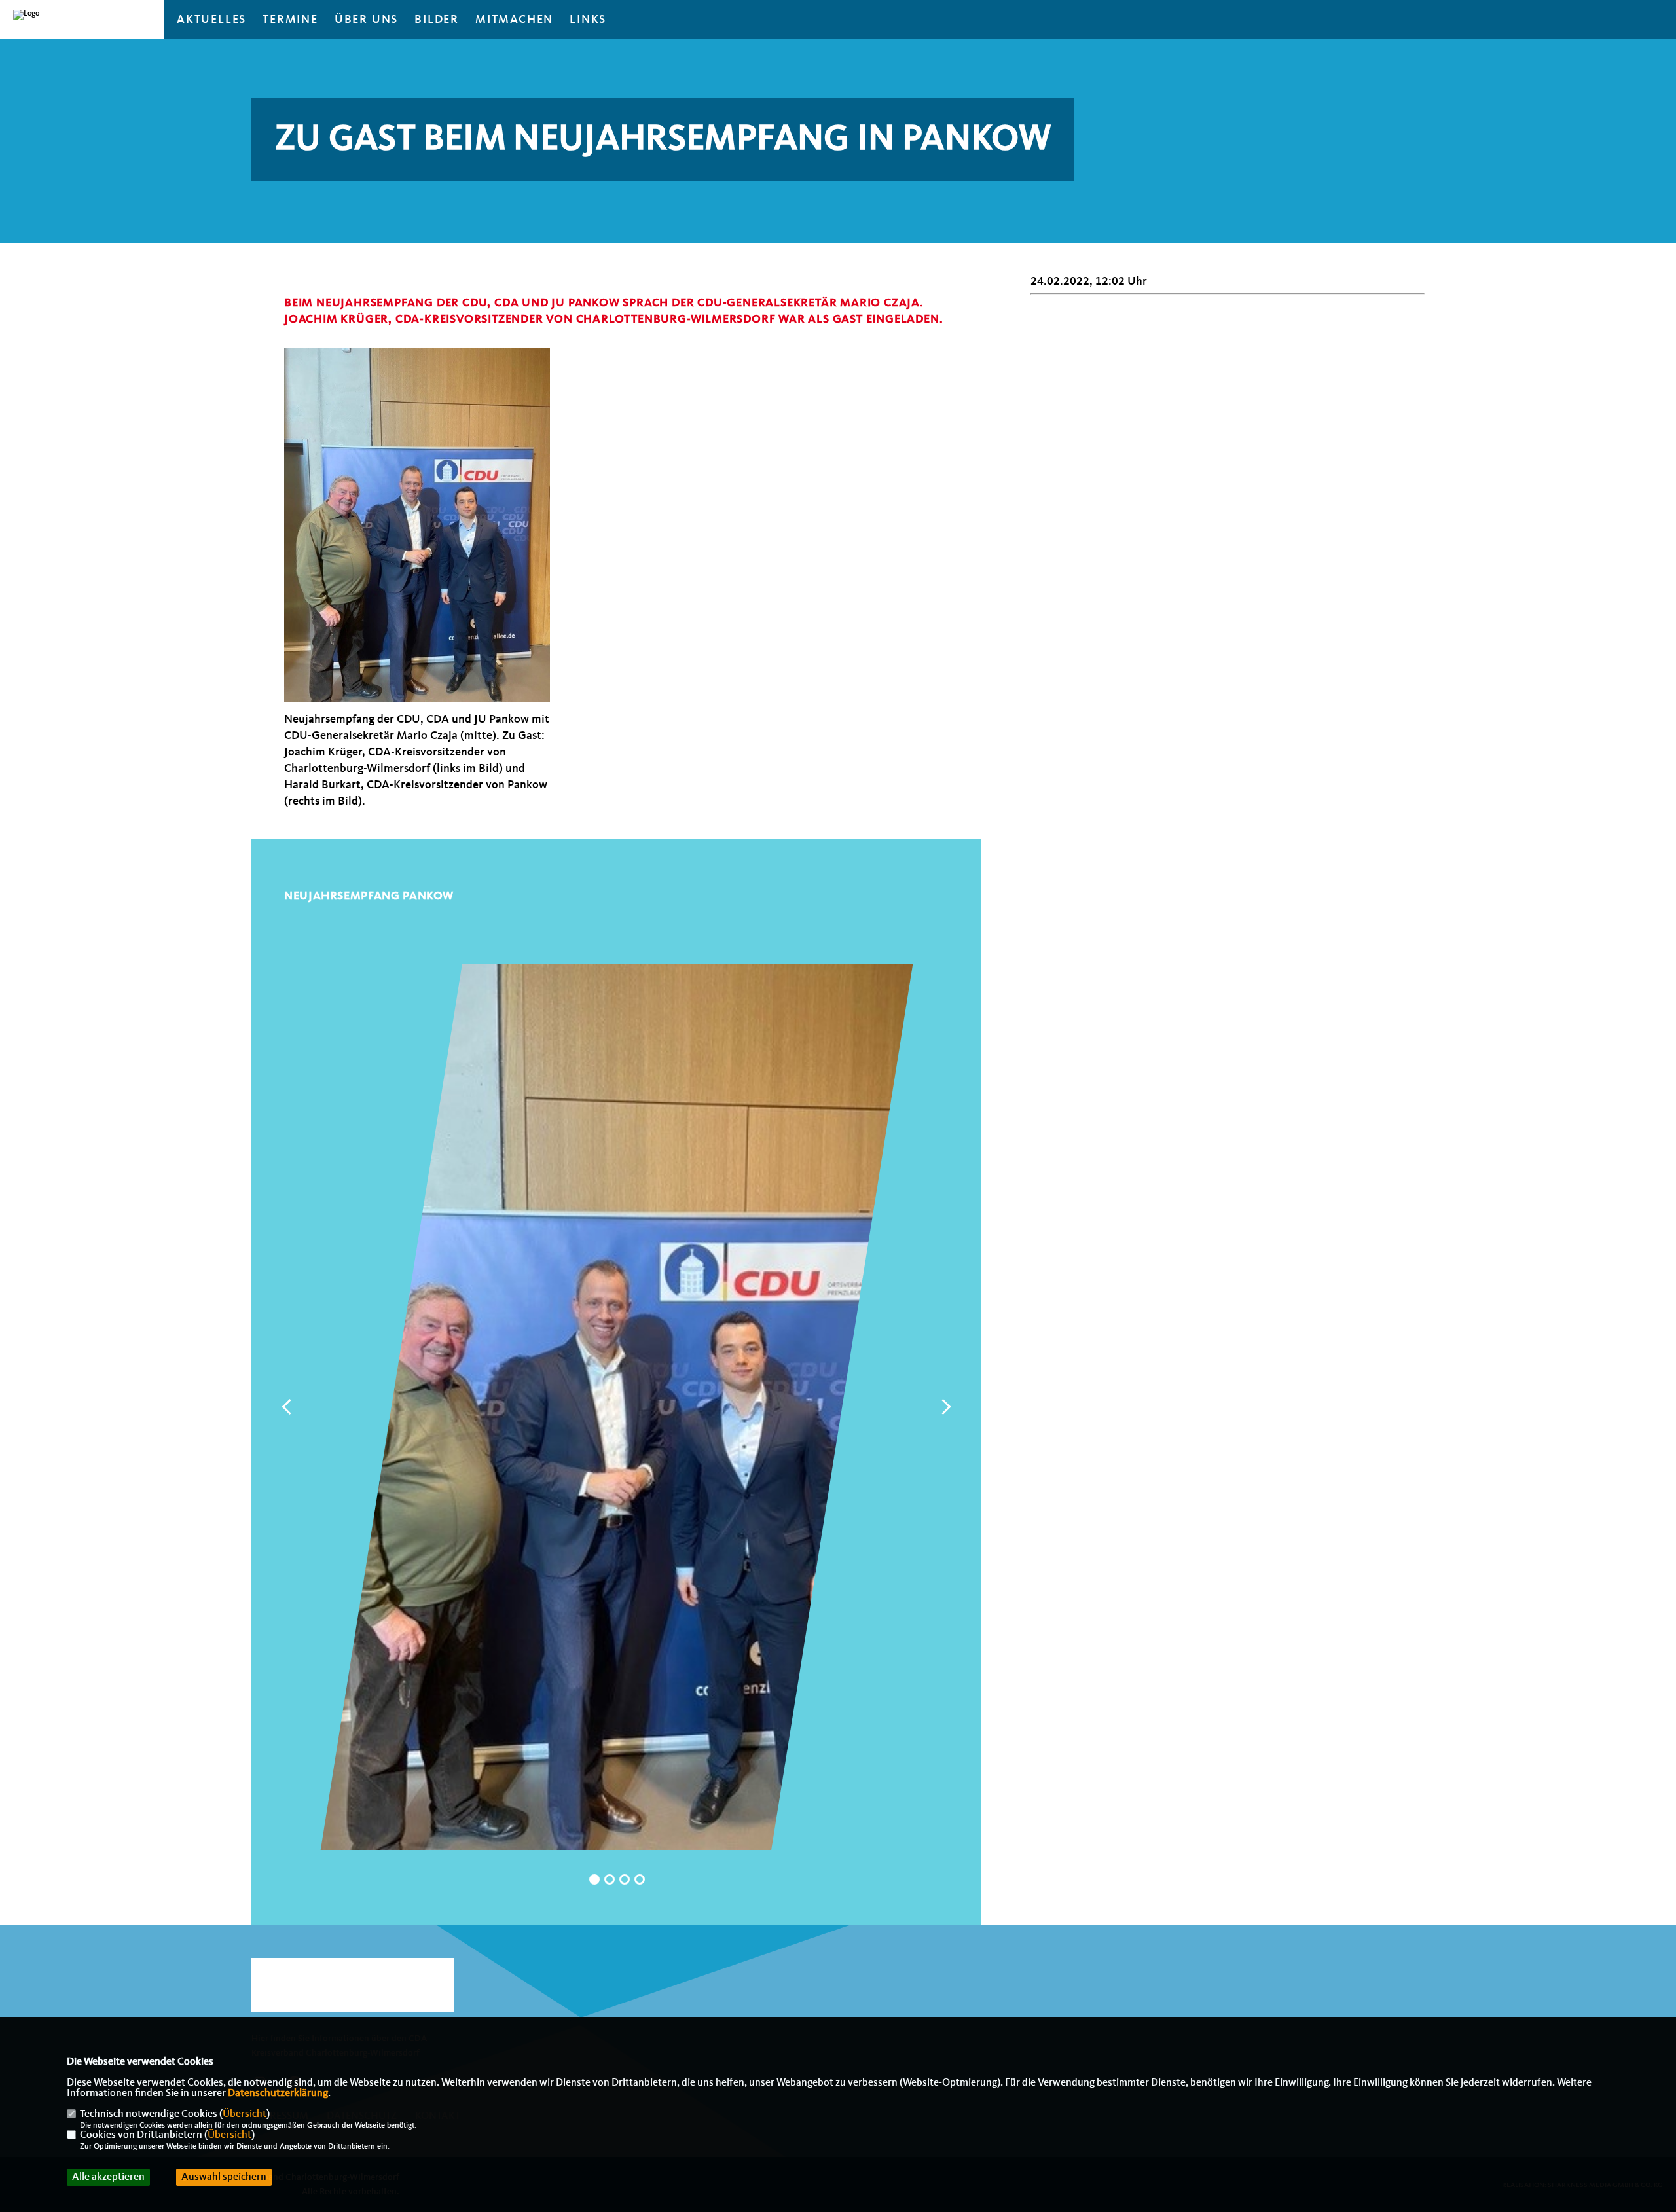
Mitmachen (514, 20)
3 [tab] (625, 1879)
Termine (290, 20)
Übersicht (245, 2114)
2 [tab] (610, 1879)
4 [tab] (640, 1879)
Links (588, 20)
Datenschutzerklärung (278, 2094)
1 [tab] (594, 1879)
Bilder (437, 20)
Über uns (366, 20)
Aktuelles (211, 20)
